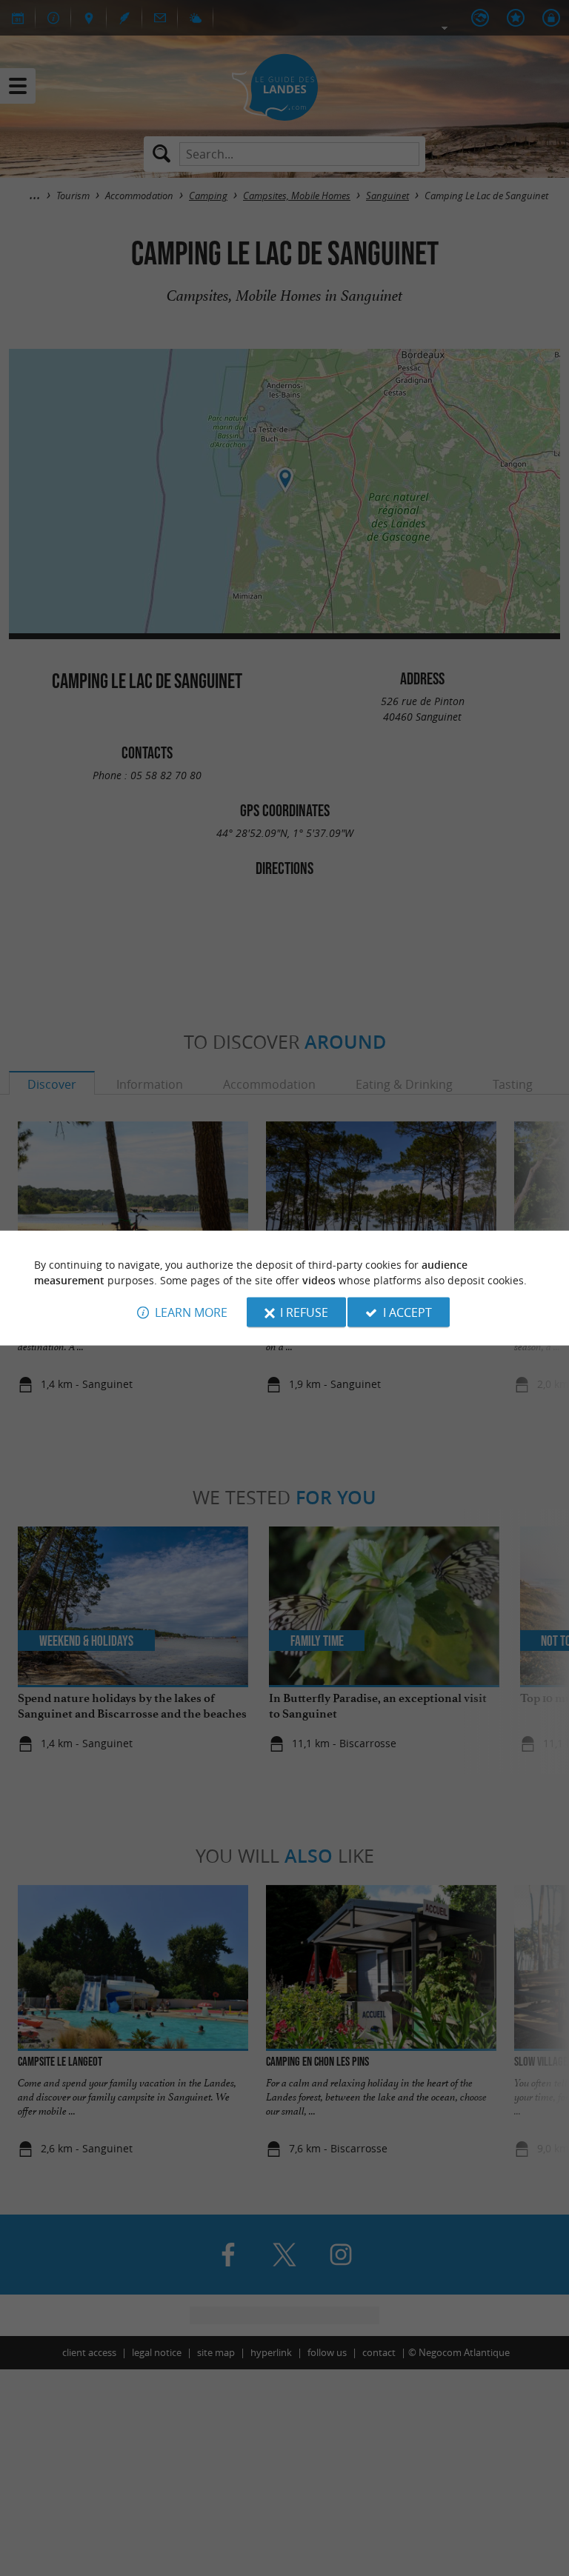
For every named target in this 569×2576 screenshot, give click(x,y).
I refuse (304, 1312)
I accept (407, 1312)
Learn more (191, 1312)
